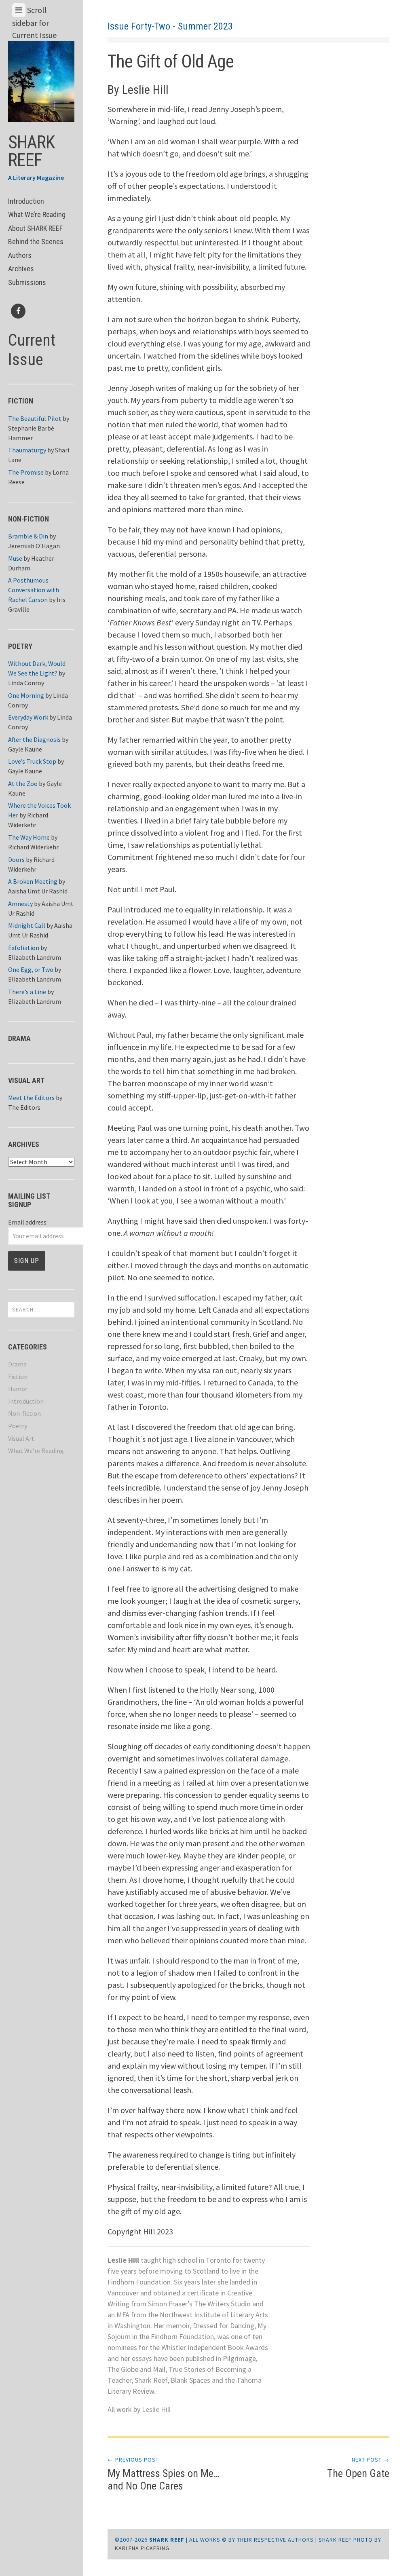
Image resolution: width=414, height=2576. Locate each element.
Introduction (26, 201)
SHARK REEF (31, 151)
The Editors (24, 1107)
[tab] (19, 10)
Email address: (28, 1222)
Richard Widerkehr (33, 847)
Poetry (18, 1426)
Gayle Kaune (25, 749)
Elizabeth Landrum (35, 957)
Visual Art (21, 1438)
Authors (20, 255)
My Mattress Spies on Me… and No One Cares (164, 2474)
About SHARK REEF (35, 228)
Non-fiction (24, 1413)
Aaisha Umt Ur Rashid (38, 891)
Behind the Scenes (36, 242)
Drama (17, 1364)
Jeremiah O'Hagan (34, 546)
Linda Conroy (26, 683)
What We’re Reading (37, 214)
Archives (21, 269)
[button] (41, 79)
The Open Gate (358, 2468)
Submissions (27, 282)
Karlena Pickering (142, 2548)
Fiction (18, 1377)
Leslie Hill (156, 2409)
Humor (18, 1389)
